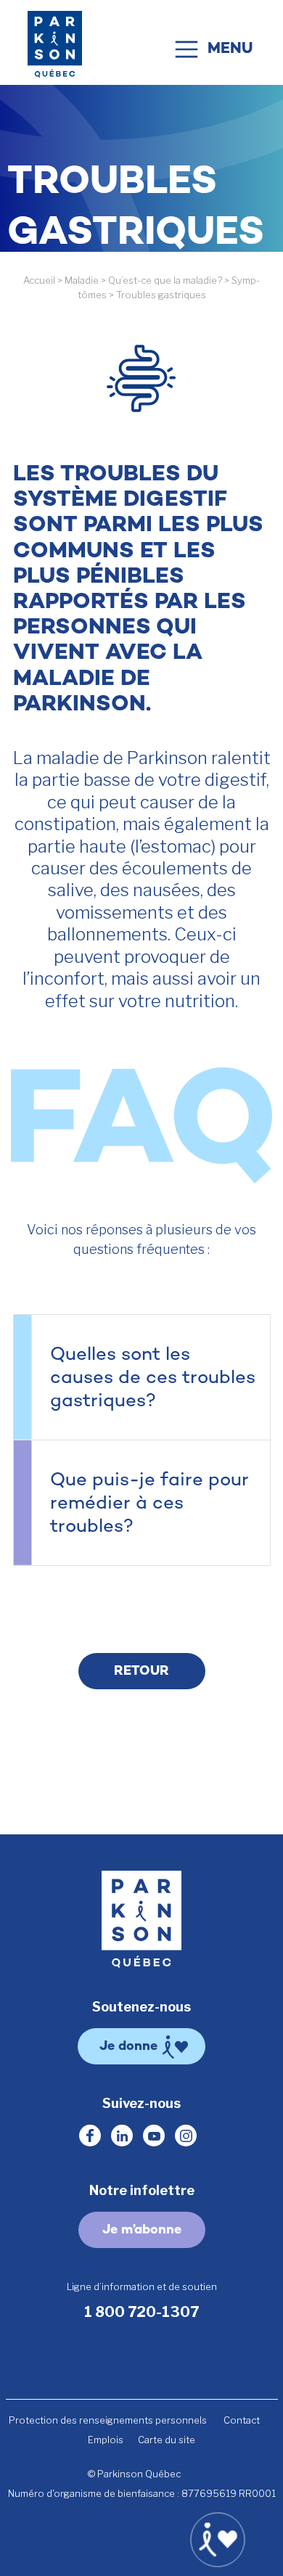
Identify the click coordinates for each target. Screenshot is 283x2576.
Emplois (106, 2440)
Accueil (39, 280)
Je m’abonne (142, 2231)
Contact (242, 2420)
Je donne (128, 2047)
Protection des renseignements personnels (108, 2420)
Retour (141, 1672)
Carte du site (167, 2440)
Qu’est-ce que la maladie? (165, 280)
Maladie (82, 280)
